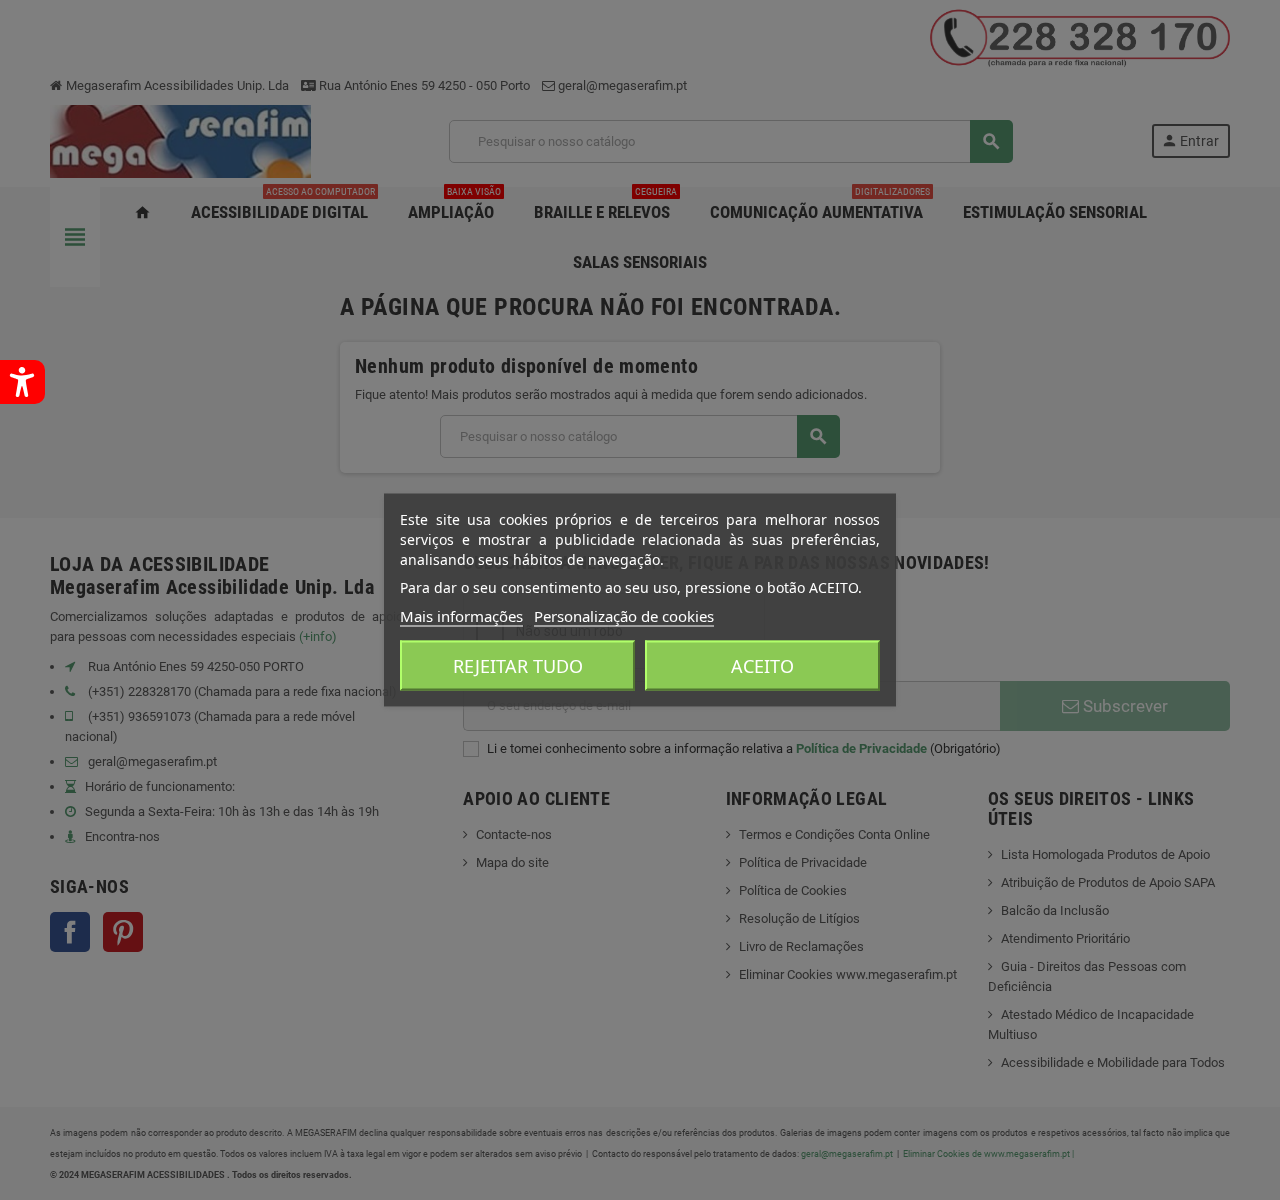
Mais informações (461, 616)
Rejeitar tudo (518, 666)
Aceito (762, 666)
